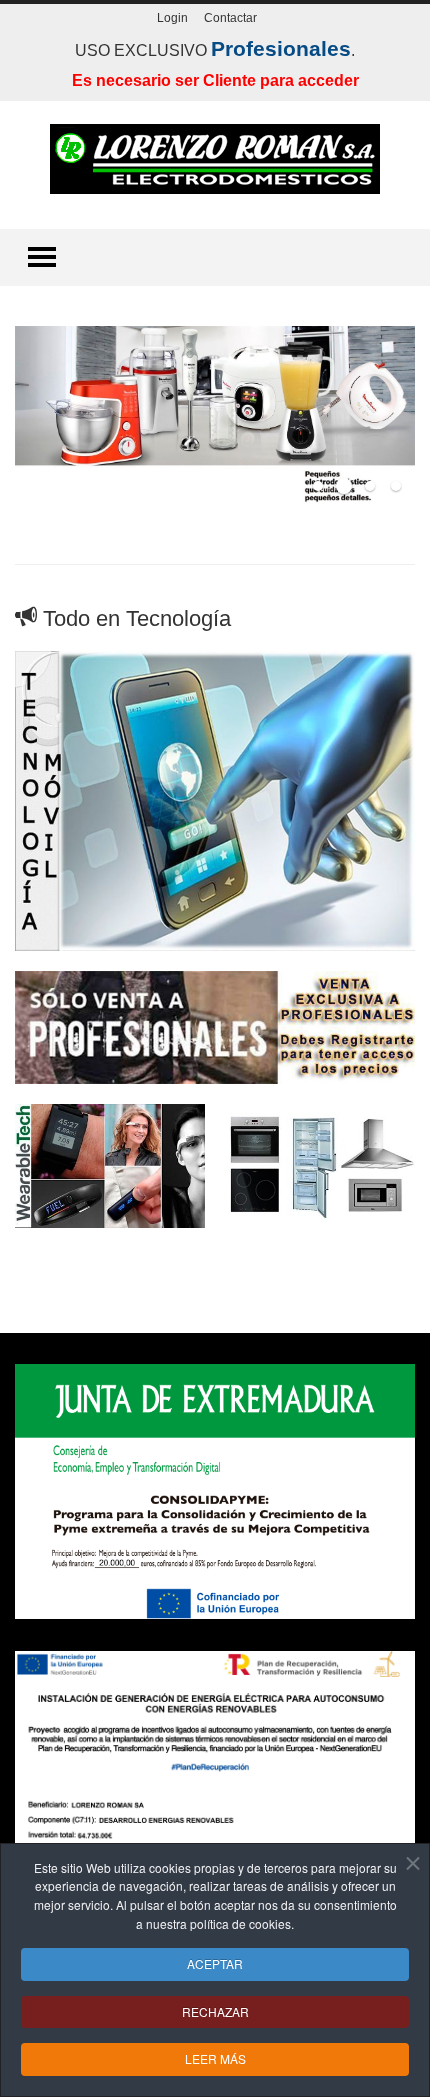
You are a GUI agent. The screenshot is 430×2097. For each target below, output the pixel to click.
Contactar (230, 18)
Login (172, 18)
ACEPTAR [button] (215, 1963)
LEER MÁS (215, 2058)
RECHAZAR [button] (215, 2011)
